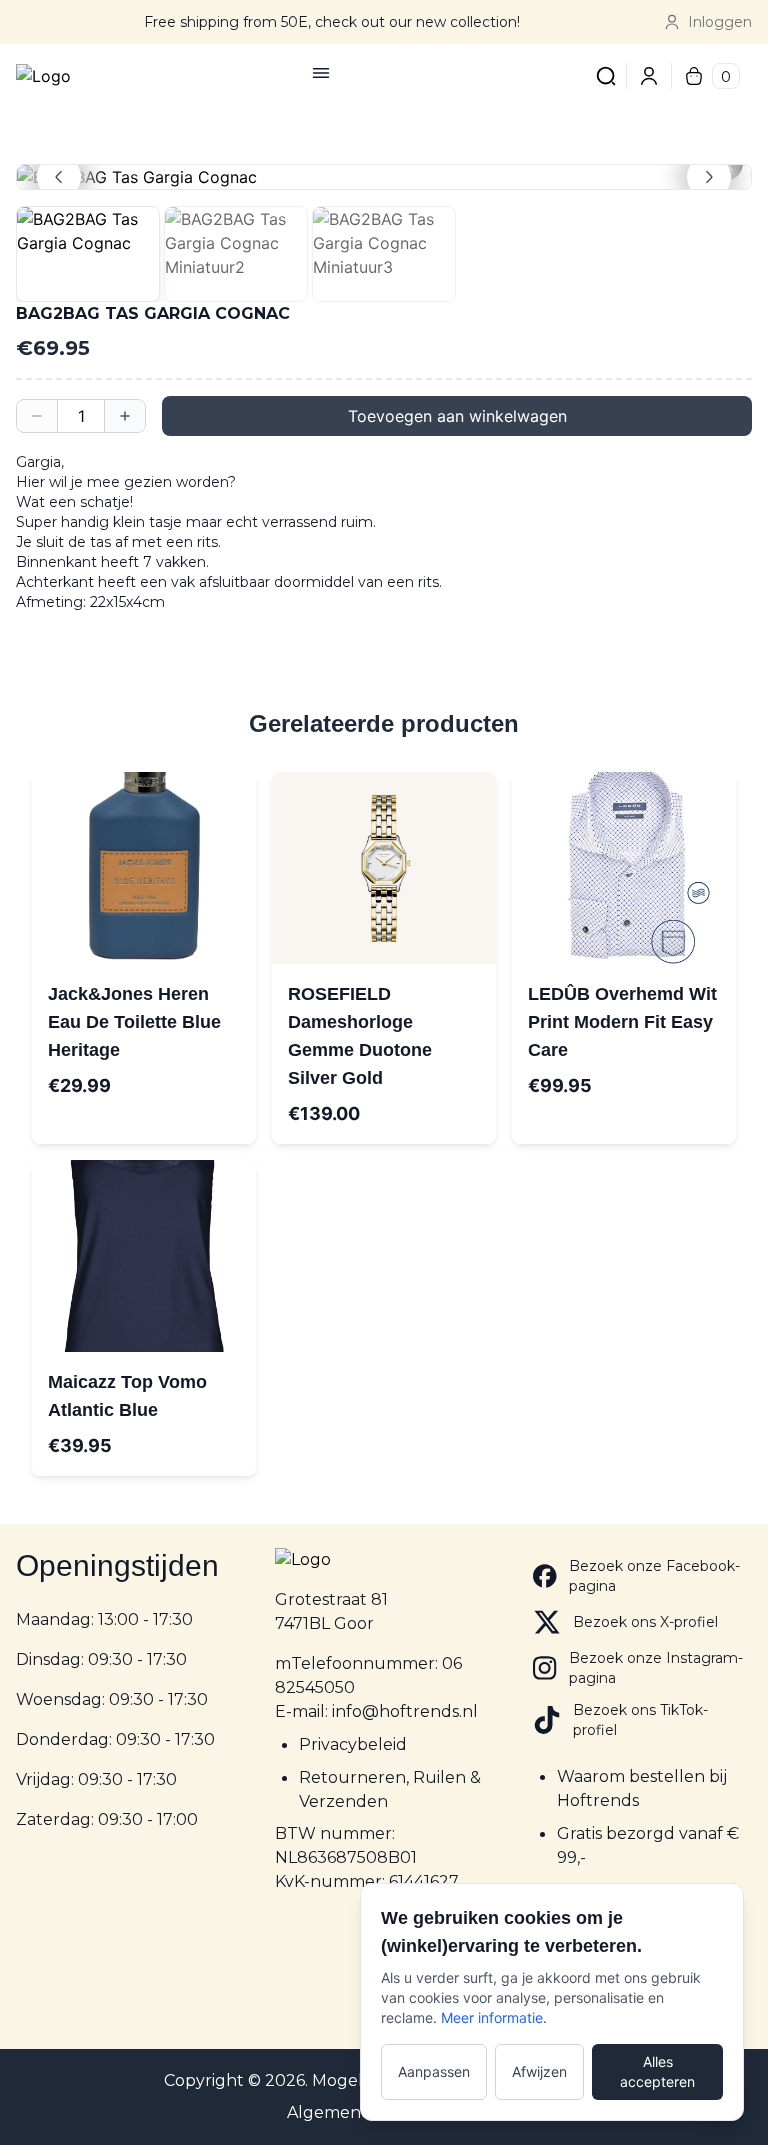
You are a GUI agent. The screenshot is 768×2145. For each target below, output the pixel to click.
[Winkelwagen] (694, 76)
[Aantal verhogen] (125, 416)
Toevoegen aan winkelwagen (457, 416)
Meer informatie (492, 2017)
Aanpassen (434, 2071)
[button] (384, 177)
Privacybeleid (353, 1744)
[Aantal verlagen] (37, 416)
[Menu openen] (321, 73)
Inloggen (720, 22)
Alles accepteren (657, 2071)
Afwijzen (539, 2071)
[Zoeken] (606, 76)
